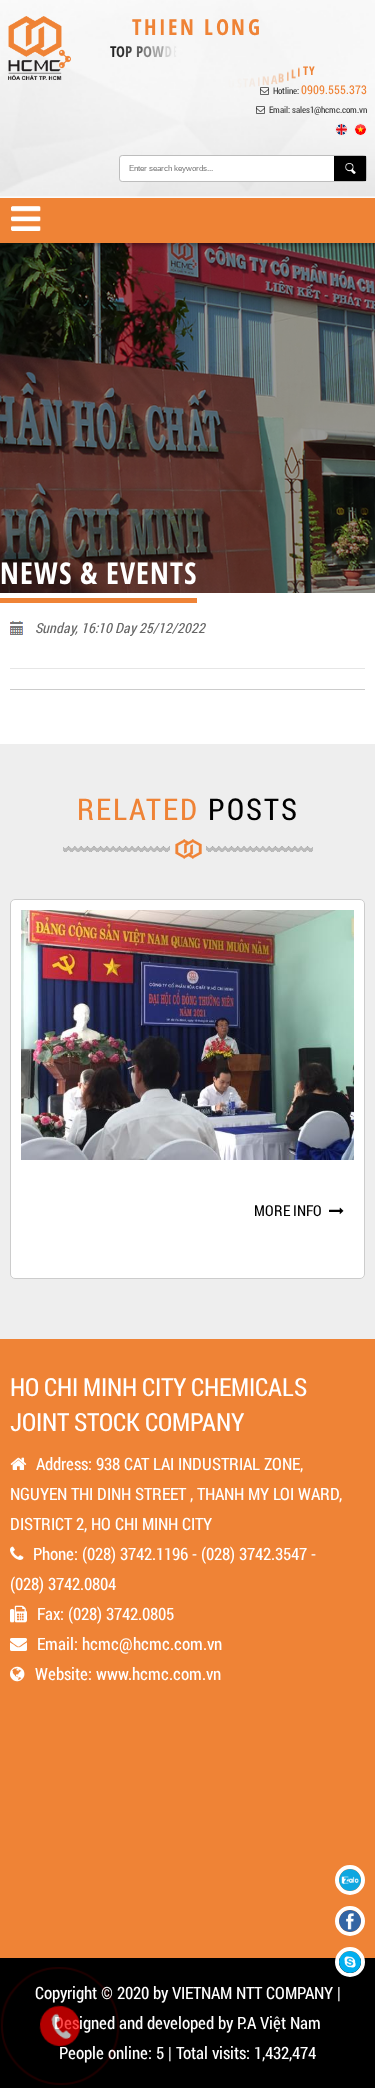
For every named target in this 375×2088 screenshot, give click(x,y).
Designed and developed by (143, 2022)
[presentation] (17, 1094)
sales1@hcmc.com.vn (329, 109)
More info (288, 1182)
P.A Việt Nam (279, 2022)
